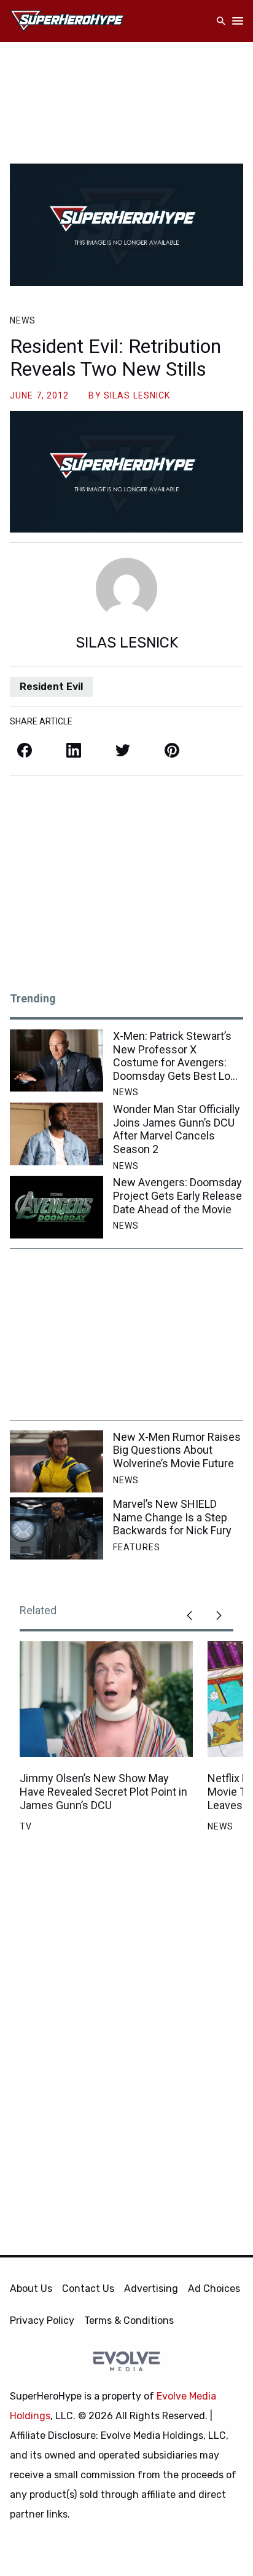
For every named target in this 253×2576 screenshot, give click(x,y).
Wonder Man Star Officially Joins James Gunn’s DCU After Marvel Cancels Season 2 (177, 1129)
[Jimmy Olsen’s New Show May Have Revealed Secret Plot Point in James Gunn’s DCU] (106, 1699)
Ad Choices (214, 2289)
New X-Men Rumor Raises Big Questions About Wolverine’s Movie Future (177, 1450)
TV (26, 1826)
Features (137, 1547)
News (23, 320)
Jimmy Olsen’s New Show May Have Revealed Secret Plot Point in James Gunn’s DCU (103, 1791)
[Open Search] (221, 21)
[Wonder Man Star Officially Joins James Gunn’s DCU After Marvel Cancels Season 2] (56, 1134)
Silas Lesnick (137, 395)
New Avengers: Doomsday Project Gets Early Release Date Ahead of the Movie (177, 1195)
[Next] (219, 1615)
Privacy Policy (42, 2320)
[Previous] (189, 1615)
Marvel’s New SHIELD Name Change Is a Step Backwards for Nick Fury (172, 1517)
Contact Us (88, 2289)
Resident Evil (51, 687)
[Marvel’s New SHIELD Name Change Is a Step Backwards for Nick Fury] (56, 1528)
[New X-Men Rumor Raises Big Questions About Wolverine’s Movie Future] (56, 1461)
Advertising (151, 2289)
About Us (31, 2289)
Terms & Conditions (129, 2320)
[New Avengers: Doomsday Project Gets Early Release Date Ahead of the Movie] (56, 1207)
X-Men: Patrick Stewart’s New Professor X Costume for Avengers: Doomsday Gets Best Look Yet (177, 1056)
